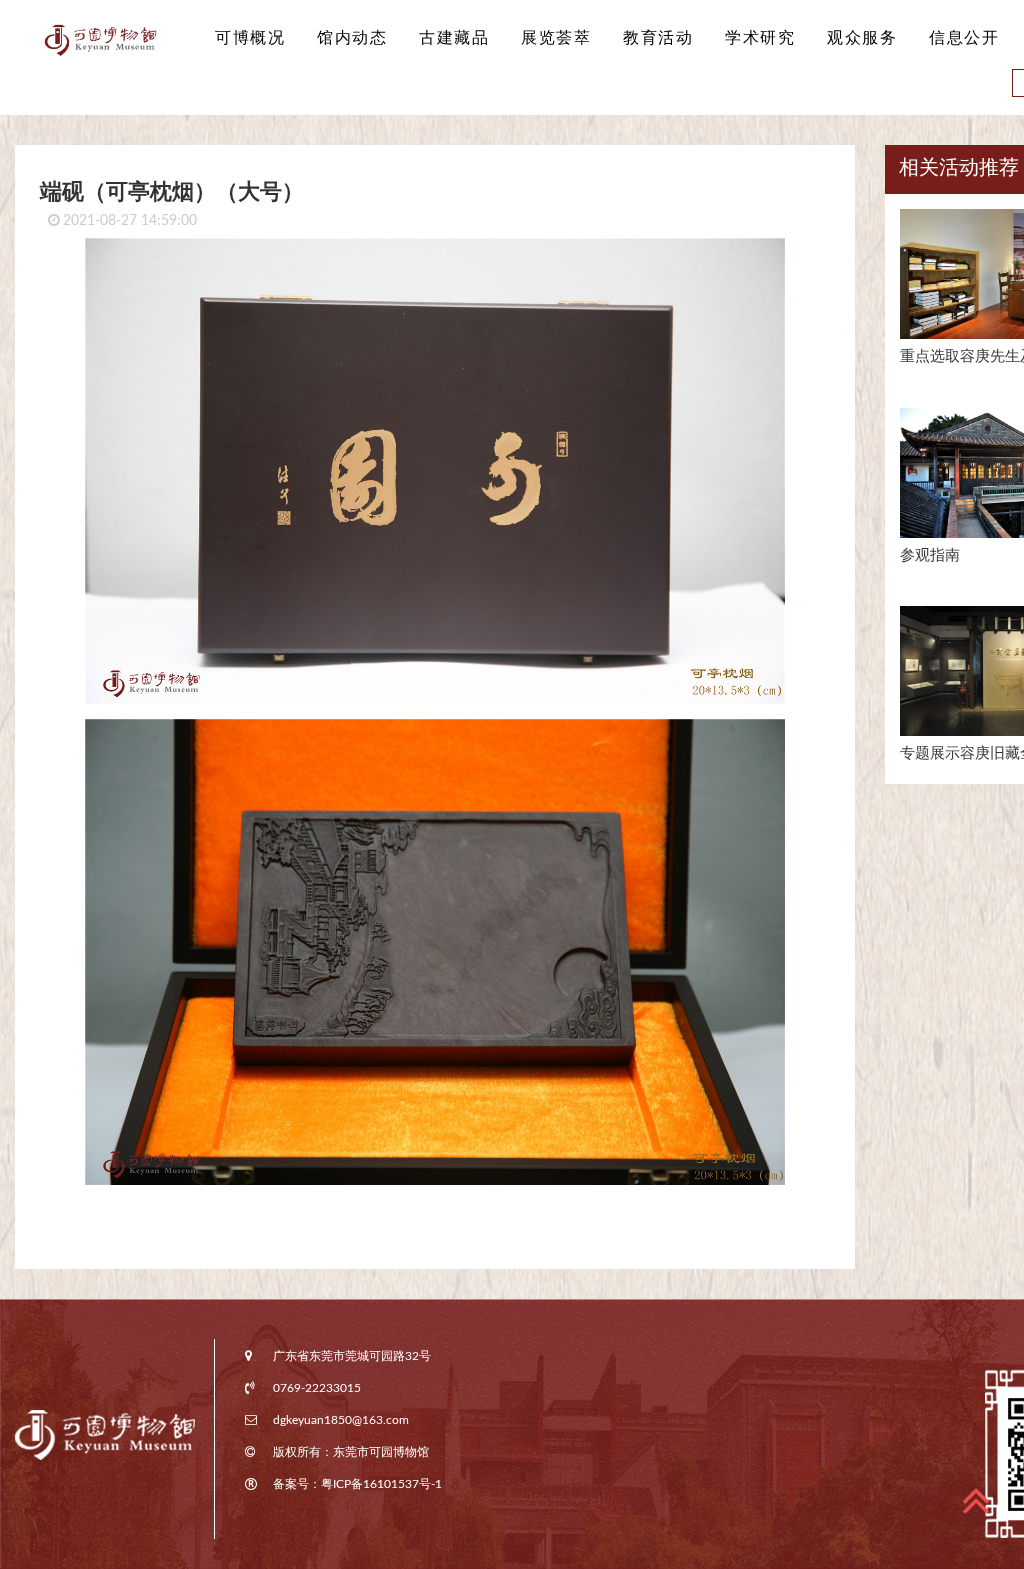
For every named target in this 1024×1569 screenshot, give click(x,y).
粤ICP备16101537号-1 (381, 1484)
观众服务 (862, 38)
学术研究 (760, 38)
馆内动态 (352, 38)
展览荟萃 (556, 38)
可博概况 (250, 38)
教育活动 (658, 38)
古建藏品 (454, 38)
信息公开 (964, 38)
